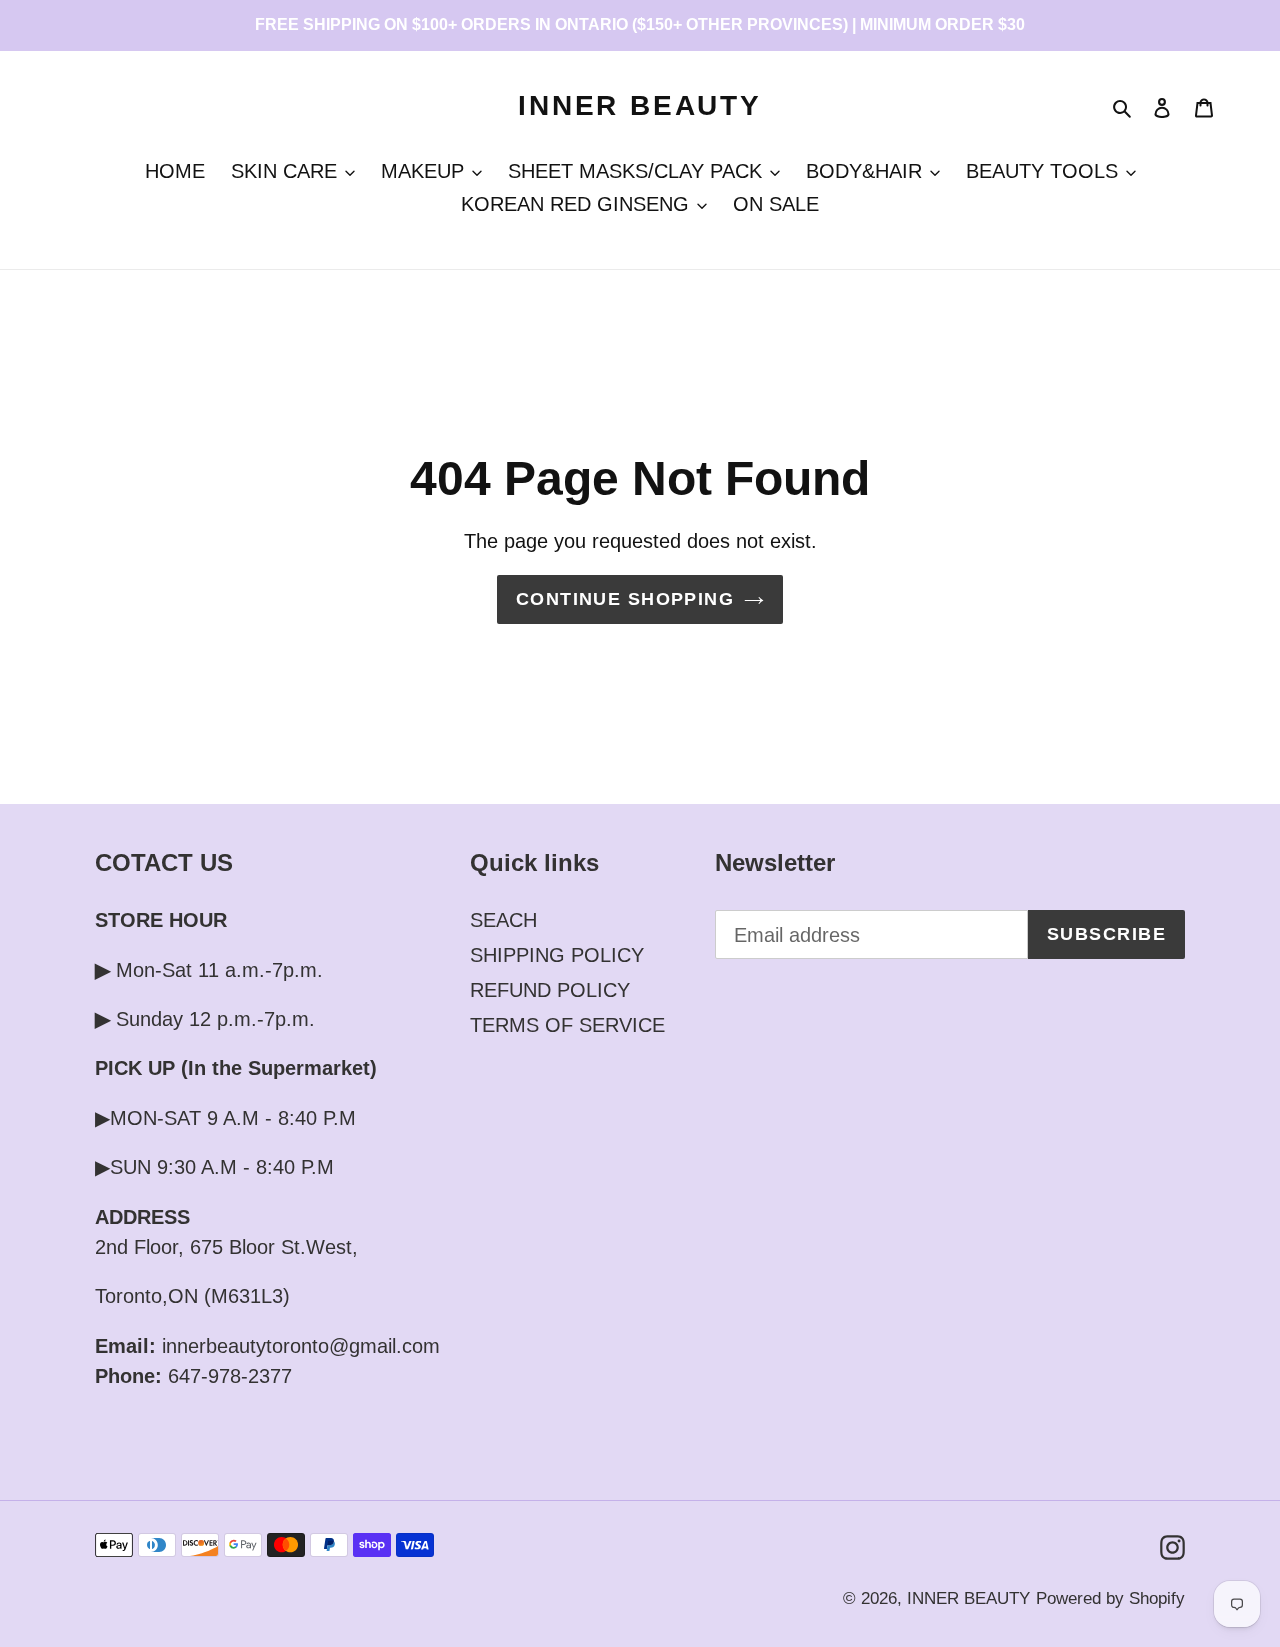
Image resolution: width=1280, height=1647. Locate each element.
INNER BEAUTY (640, 105)
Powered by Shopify (1110, 1598)
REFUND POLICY (550, 990)
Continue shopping (625, 599)
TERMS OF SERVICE (567, 1025)
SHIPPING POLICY (557, 955)
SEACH (503, 920)
